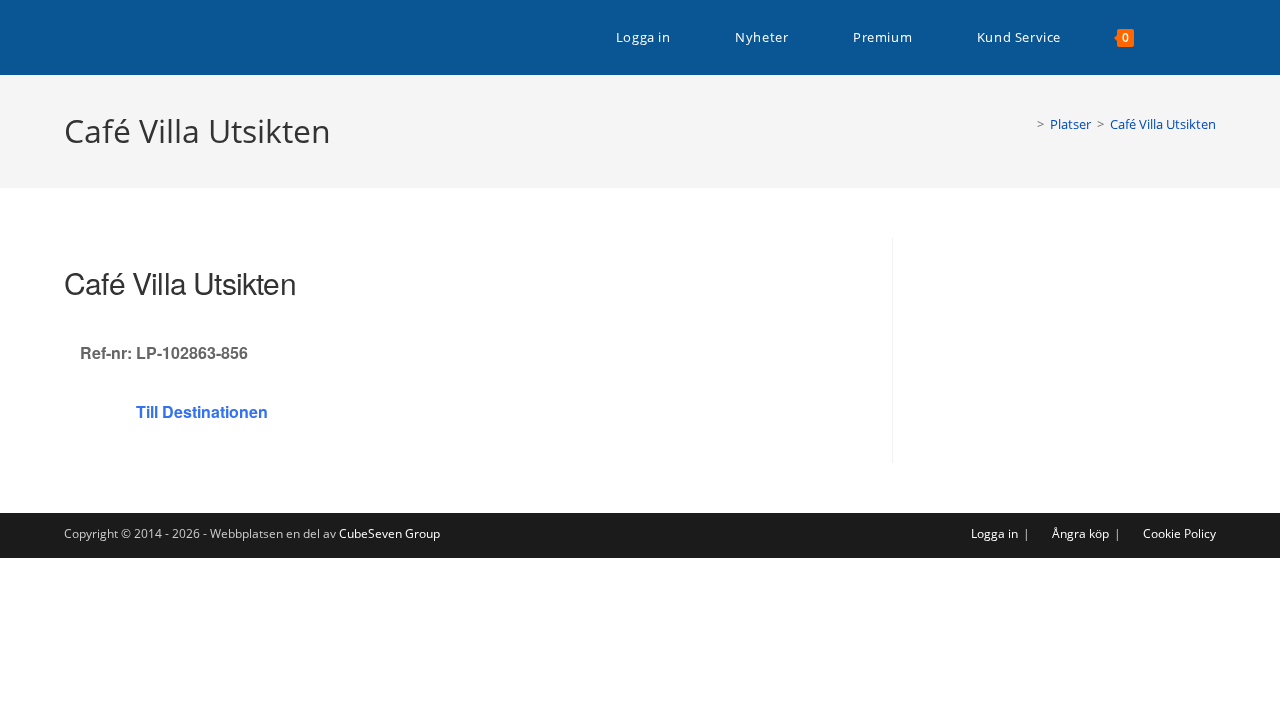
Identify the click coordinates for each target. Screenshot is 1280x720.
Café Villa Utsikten (1163, 124)
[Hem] (1026, 124)
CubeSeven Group (389, 533)
